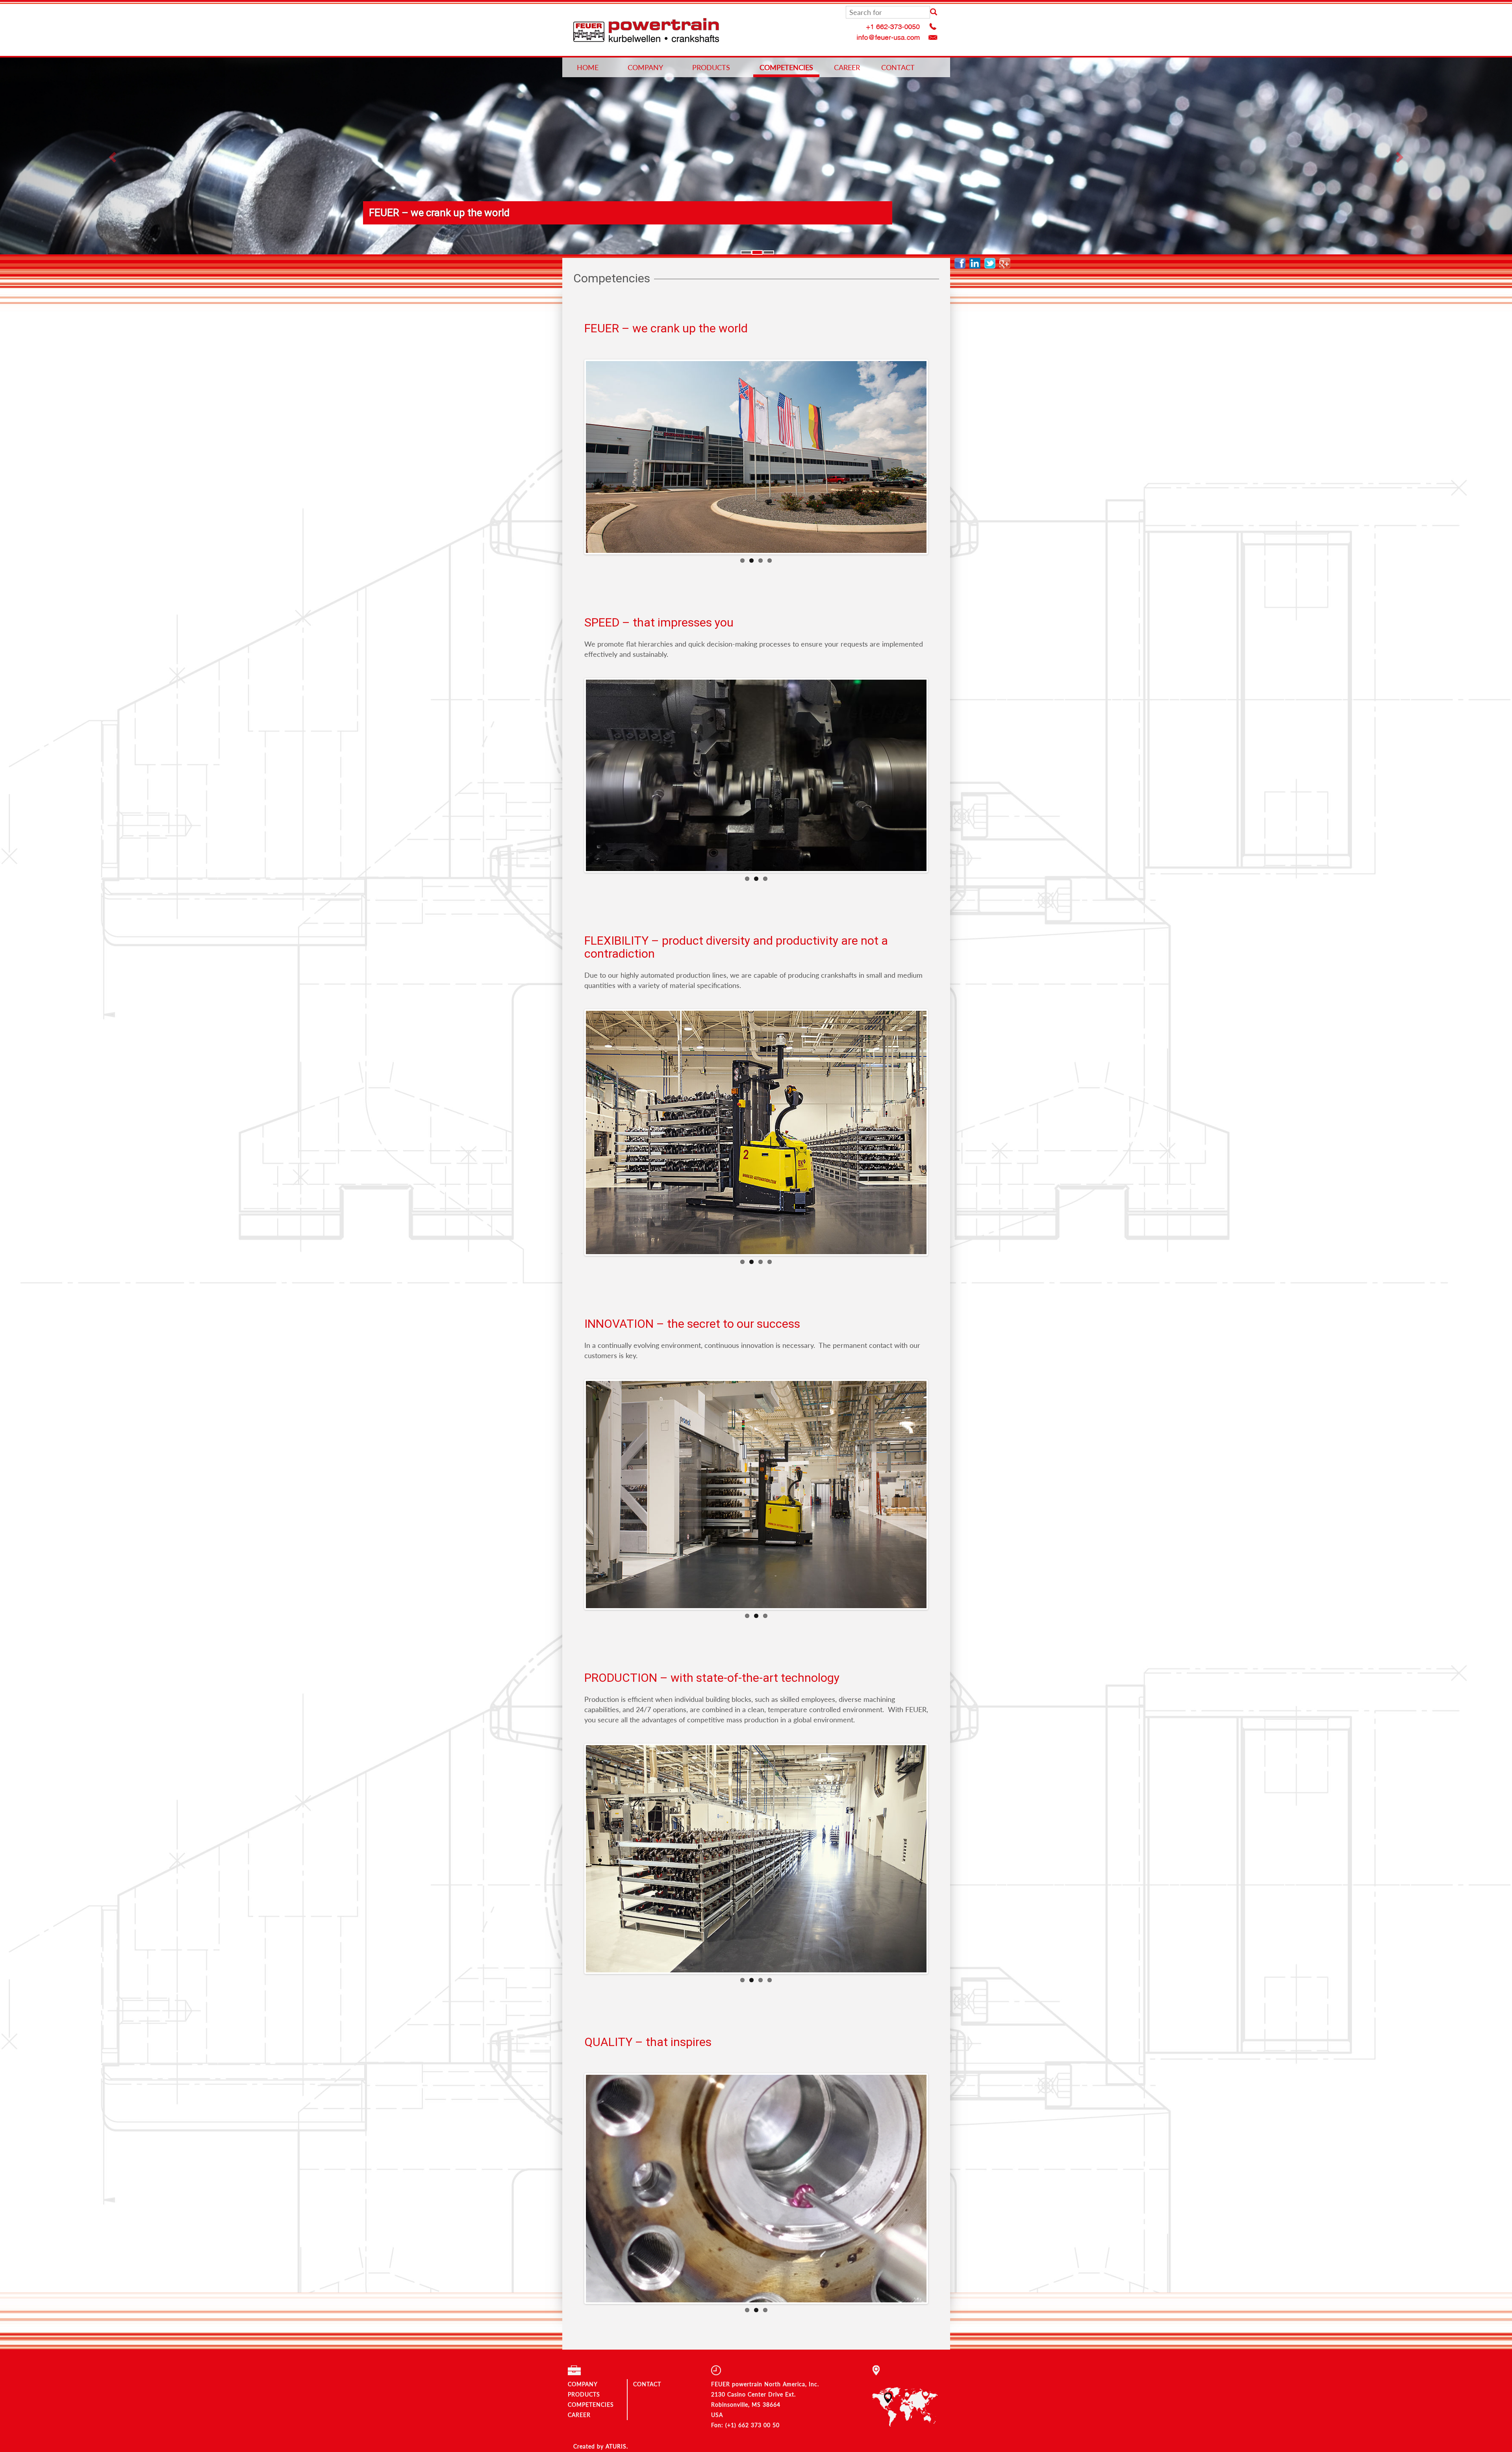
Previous (574, 457)
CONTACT (898, 67)
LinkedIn (977, 263)
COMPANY (645, 67)
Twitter (992, 263)
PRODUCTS (711, 67)
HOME (588, 67)
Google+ (1007, 263)
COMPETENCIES (786, 67)
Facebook (962, 263)
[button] (113, 157)
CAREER (847, 67)
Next (938, 457)
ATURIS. (617, 2446)
